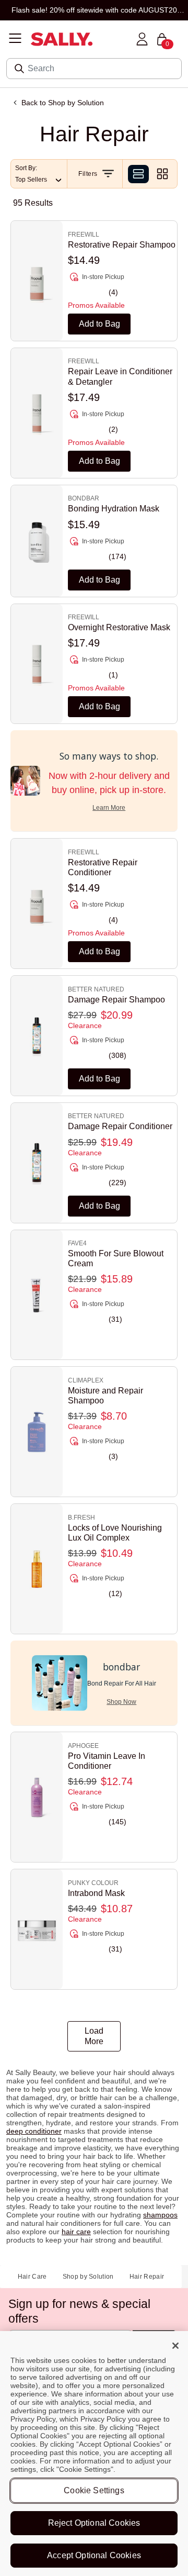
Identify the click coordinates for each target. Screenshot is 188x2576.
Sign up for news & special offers (79, 2311)
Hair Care (32, 2277)
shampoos (160, 2215)
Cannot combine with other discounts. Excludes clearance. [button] (94, 10)
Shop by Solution (88, 2277)
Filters (90, 174)
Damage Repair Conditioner (120, 1126)
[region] (94, 2454)
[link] (122, 259)
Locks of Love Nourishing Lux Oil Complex (115, 1533)
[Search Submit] (20, 69)
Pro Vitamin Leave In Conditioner (107, 1761)
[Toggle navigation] (15, 39)
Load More (94, 2036)
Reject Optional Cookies (94, 2523)
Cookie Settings (94, 2490)
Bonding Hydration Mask (114, 509)
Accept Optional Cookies (94, 2555)
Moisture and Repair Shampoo (105, 1396)
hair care (76, 2232)
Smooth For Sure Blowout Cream (116, 1258)
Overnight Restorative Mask (119, 627)
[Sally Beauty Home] (62, 40)
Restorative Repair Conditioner (103, 867)
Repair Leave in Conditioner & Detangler (120, 376)
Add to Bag (99, 324)
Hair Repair (147, 2277)
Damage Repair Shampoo (116, 1000)
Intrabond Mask (96, 1893)
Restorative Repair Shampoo (122, 245)
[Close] (175, 2346)
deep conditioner (34, 2131)
